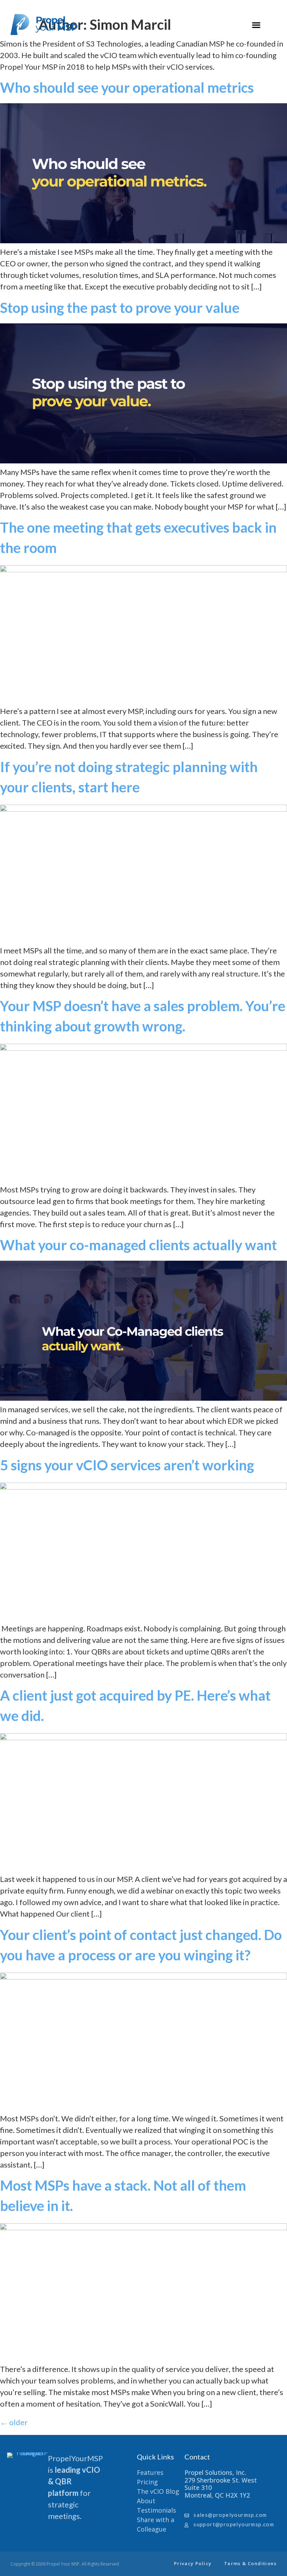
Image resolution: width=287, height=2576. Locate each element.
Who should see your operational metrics (127, 87)
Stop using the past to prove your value (120, 308)
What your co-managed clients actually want (138, 1245)
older (14, 2422)
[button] (256, 25)
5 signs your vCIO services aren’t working (127, 1465)
